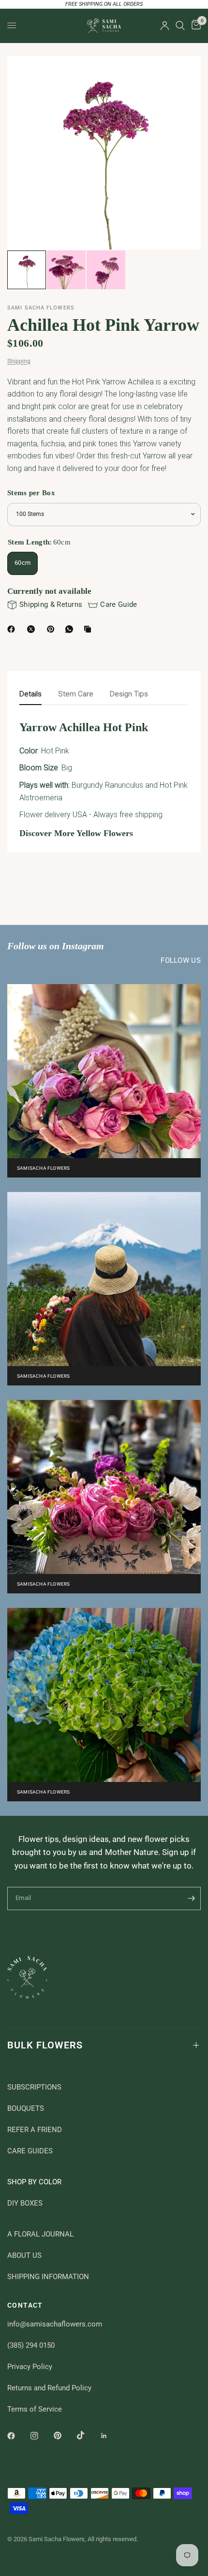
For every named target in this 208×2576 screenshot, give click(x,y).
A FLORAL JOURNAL (40, 2234)
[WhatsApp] (71, 629)
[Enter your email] (191, 1899)
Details (30, 694)
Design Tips (129, 694)
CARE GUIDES (30, 2151)
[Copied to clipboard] (89, 629)
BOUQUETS (26, 2108)
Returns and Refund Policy (49, 2388)
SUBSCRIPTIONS (34, 2087)
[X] (33, 629)
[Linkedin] (111, 2436)
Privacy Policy (30, 2367)
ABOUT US (24, 2255)
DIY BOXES (25, 2203)
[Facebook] (13, 629)
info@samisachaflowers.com (55, 2324)
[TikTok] (88, 2435)
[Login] (165, 26)
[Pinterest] (53, 629)
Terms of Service (35, 2409)
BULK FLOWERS (45, 2045)
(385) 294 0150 (31, 2345)
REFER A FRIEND (35, 2130)
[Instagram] (41, 2436)
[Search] (180, 26)
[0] (194, 26)
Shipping (19, 361)
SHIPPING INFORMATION (48, 2277)
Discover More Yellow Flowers (76, 833)
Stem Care (76, 694)
